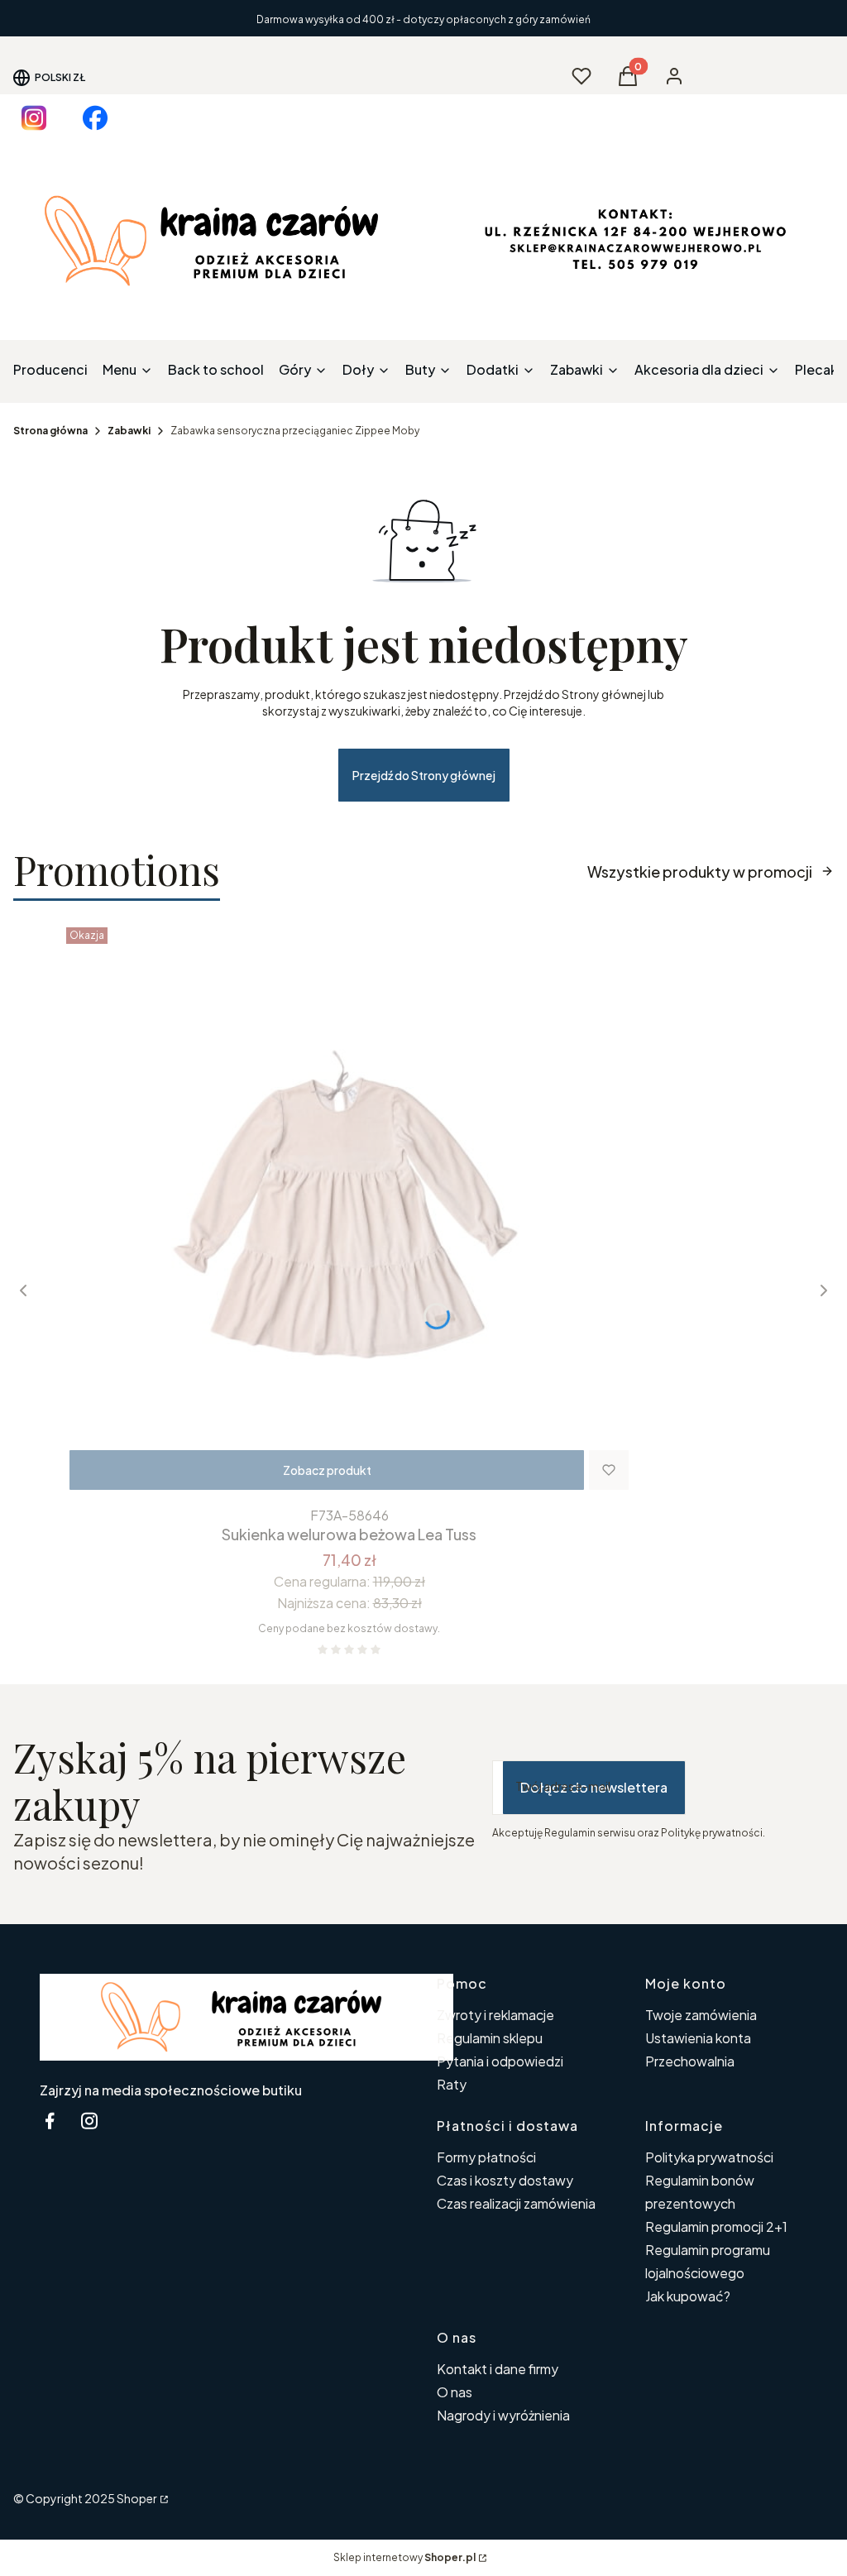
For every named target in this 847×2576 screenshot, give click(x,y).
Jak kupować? (688, 2296)
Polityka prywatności (709, 2157)
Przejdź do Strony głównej (424, 775)
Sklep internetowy (404, 2557)
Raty (452, 2084)
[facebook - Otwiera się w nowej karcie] (50, 2121)
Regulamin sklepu (490, 2038)
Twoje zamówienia (701, 2015)
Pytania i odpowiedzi (500, 2061)
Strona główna (50, 431)
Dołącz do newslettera (594, 1787)
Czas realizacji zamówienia (516, 2203)
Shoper (137, 2498)
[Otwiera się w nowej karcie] (34, 118)
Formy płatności (486, 2157)
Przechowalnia (690, 2061)
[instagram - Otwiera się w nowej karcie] (89, 2121)
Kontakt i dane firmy (498, 2369)
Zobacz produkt (327, 1470)
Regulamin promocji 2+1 (716, 2226)
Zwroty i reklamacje (495, 2015)
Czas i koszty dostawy (505, 2180)
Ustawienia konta (698, 2038)
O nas (455, 2392)
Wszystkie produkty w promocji (700, 871)
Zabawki (129, 431)
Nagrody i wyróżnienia (503, 2415)
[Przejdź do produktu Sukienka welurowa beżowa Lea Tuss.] (349, 1210)
